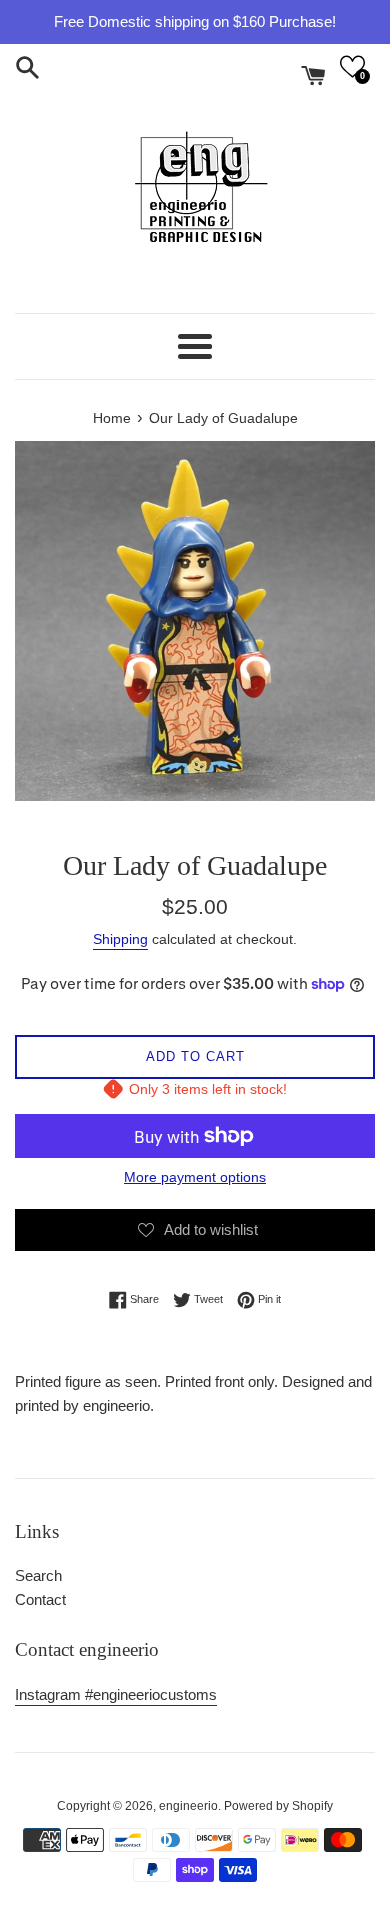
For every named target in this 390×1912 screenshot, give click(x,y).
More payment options (195, 1177)
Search (38, 1575)
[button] (352, 66)
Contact (40, 1599)
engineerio (188, 1806)
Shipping (120, 939)
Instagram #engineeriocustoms (116, 1694)
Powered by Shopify (278, 1806)
